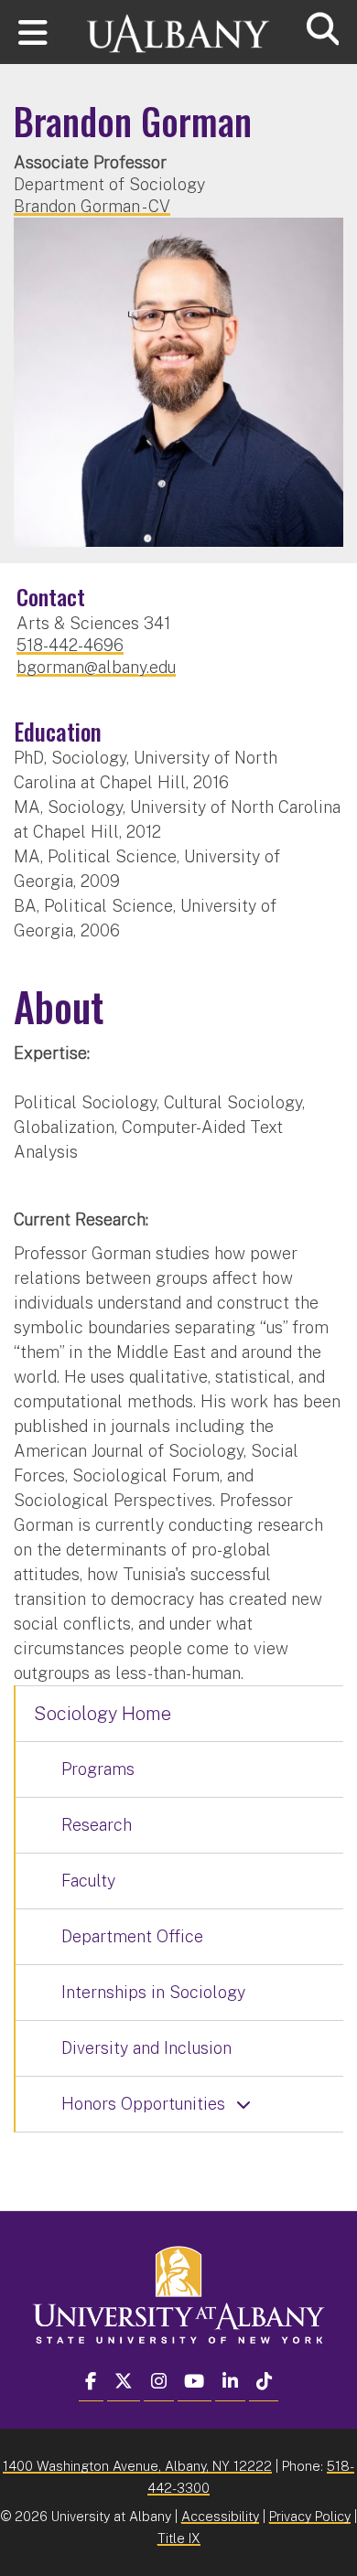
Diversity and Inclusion (146, 2048)
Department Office (132, 1936)
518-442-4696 (70, 645)
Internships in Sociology (153, 1992)
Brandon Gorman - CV (92, 206)
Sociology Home (103, 1714)
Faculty (88, 1881)
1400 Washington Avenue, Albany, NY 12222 (137, 2466)
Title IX (179, 2538)
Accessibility (220, 2516)
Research (97, 1825)
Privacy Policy (310, 2516)
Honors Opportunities (143, 2104)
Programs (98, 1769)
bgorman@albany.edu (96, 667)
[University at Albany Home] (178, 25)
